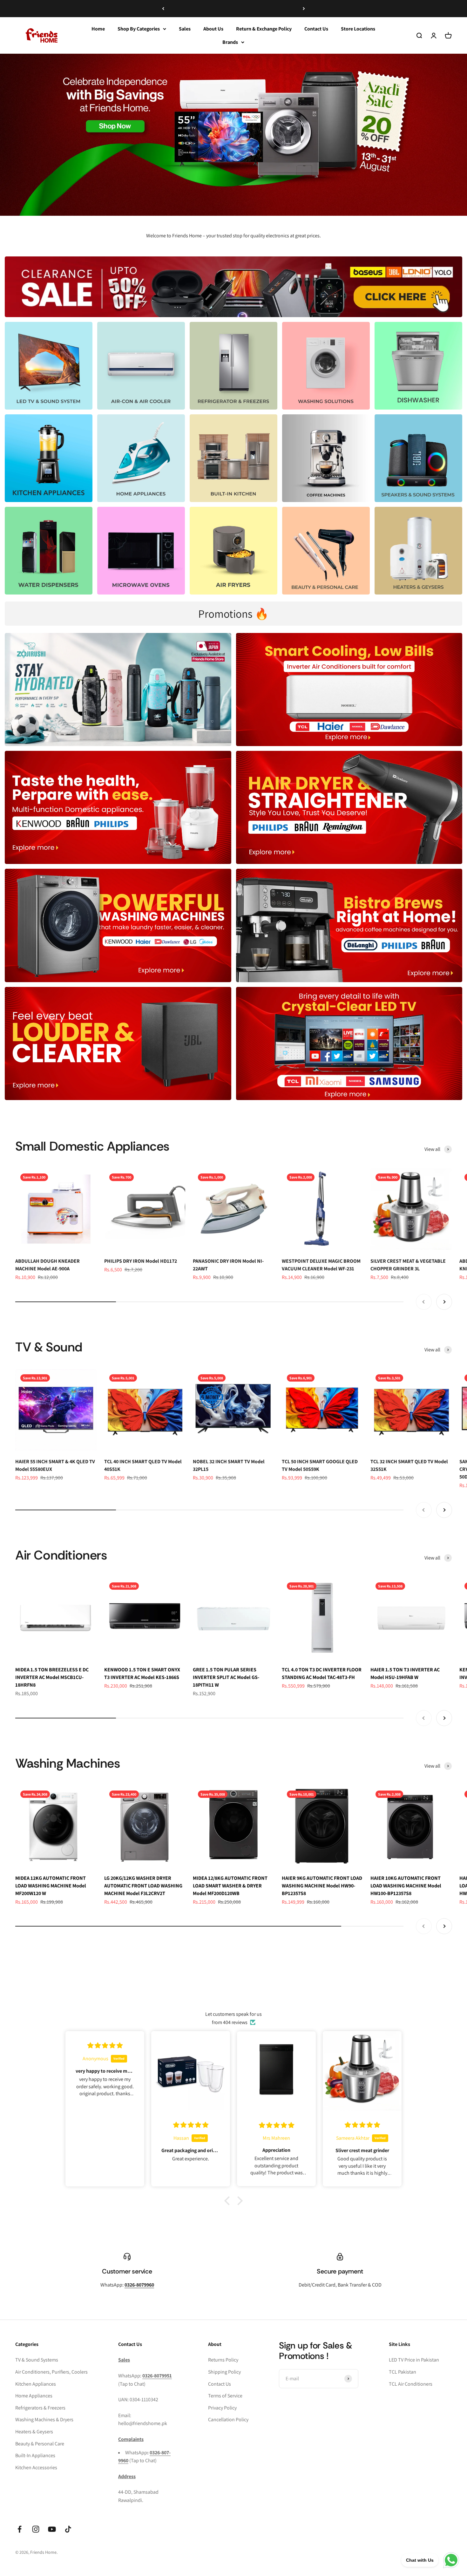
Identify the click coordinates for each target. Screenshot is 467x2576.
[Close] (449, 2476)
